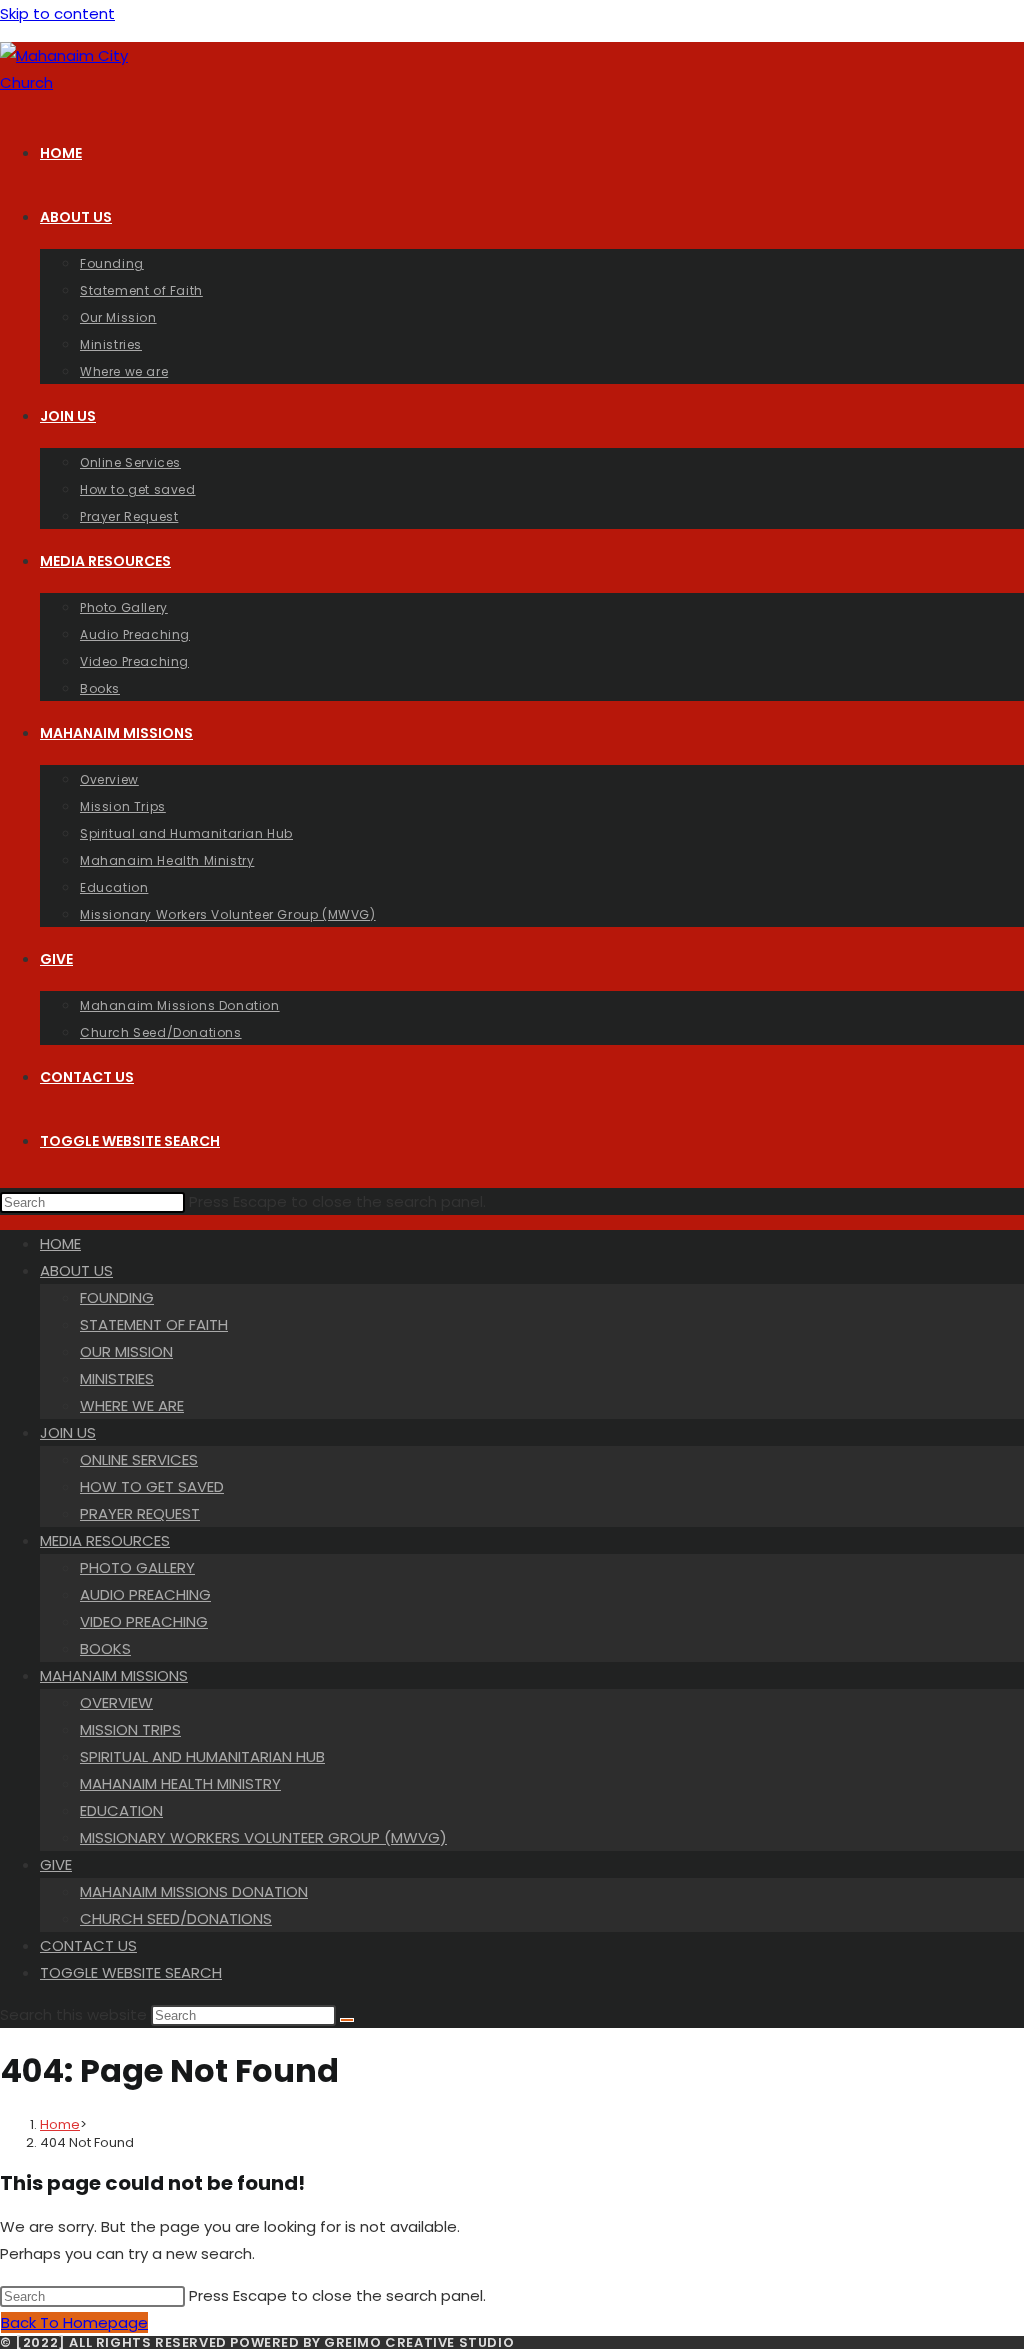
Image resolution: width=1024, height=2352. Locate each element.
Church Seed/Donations (176, 1918)
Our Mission (126, 1351)
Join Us (68, 1432)
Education (121, 1810)
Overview (116, 1702)
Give (56, 1864)
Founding (117, 1297)
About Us (76, 1270)
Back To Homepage (74, 2322)
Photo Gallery (137, 1567)
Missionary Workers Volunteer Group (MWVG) (263, 1837)
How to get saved (152, 1486)
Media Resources (105, 1540)
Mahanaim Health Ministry (180, 1783)
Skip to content (57, 13)
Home (60, 1243)
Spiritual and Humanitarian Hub (202, 1756)
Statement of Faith (154, 1324)
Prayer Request (140, 1513)
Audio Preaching (145, 1594)
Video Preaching (144, 1621)
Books (105, 1648)
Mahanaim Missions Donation (194, 1891)
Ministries (117, 1378)
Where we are (132, 1405)
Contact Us (88, 1945)
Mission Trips (130, 1729)
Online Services (139, 1459)
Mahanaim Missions (114, 1675)
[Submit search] (347, 2020)
